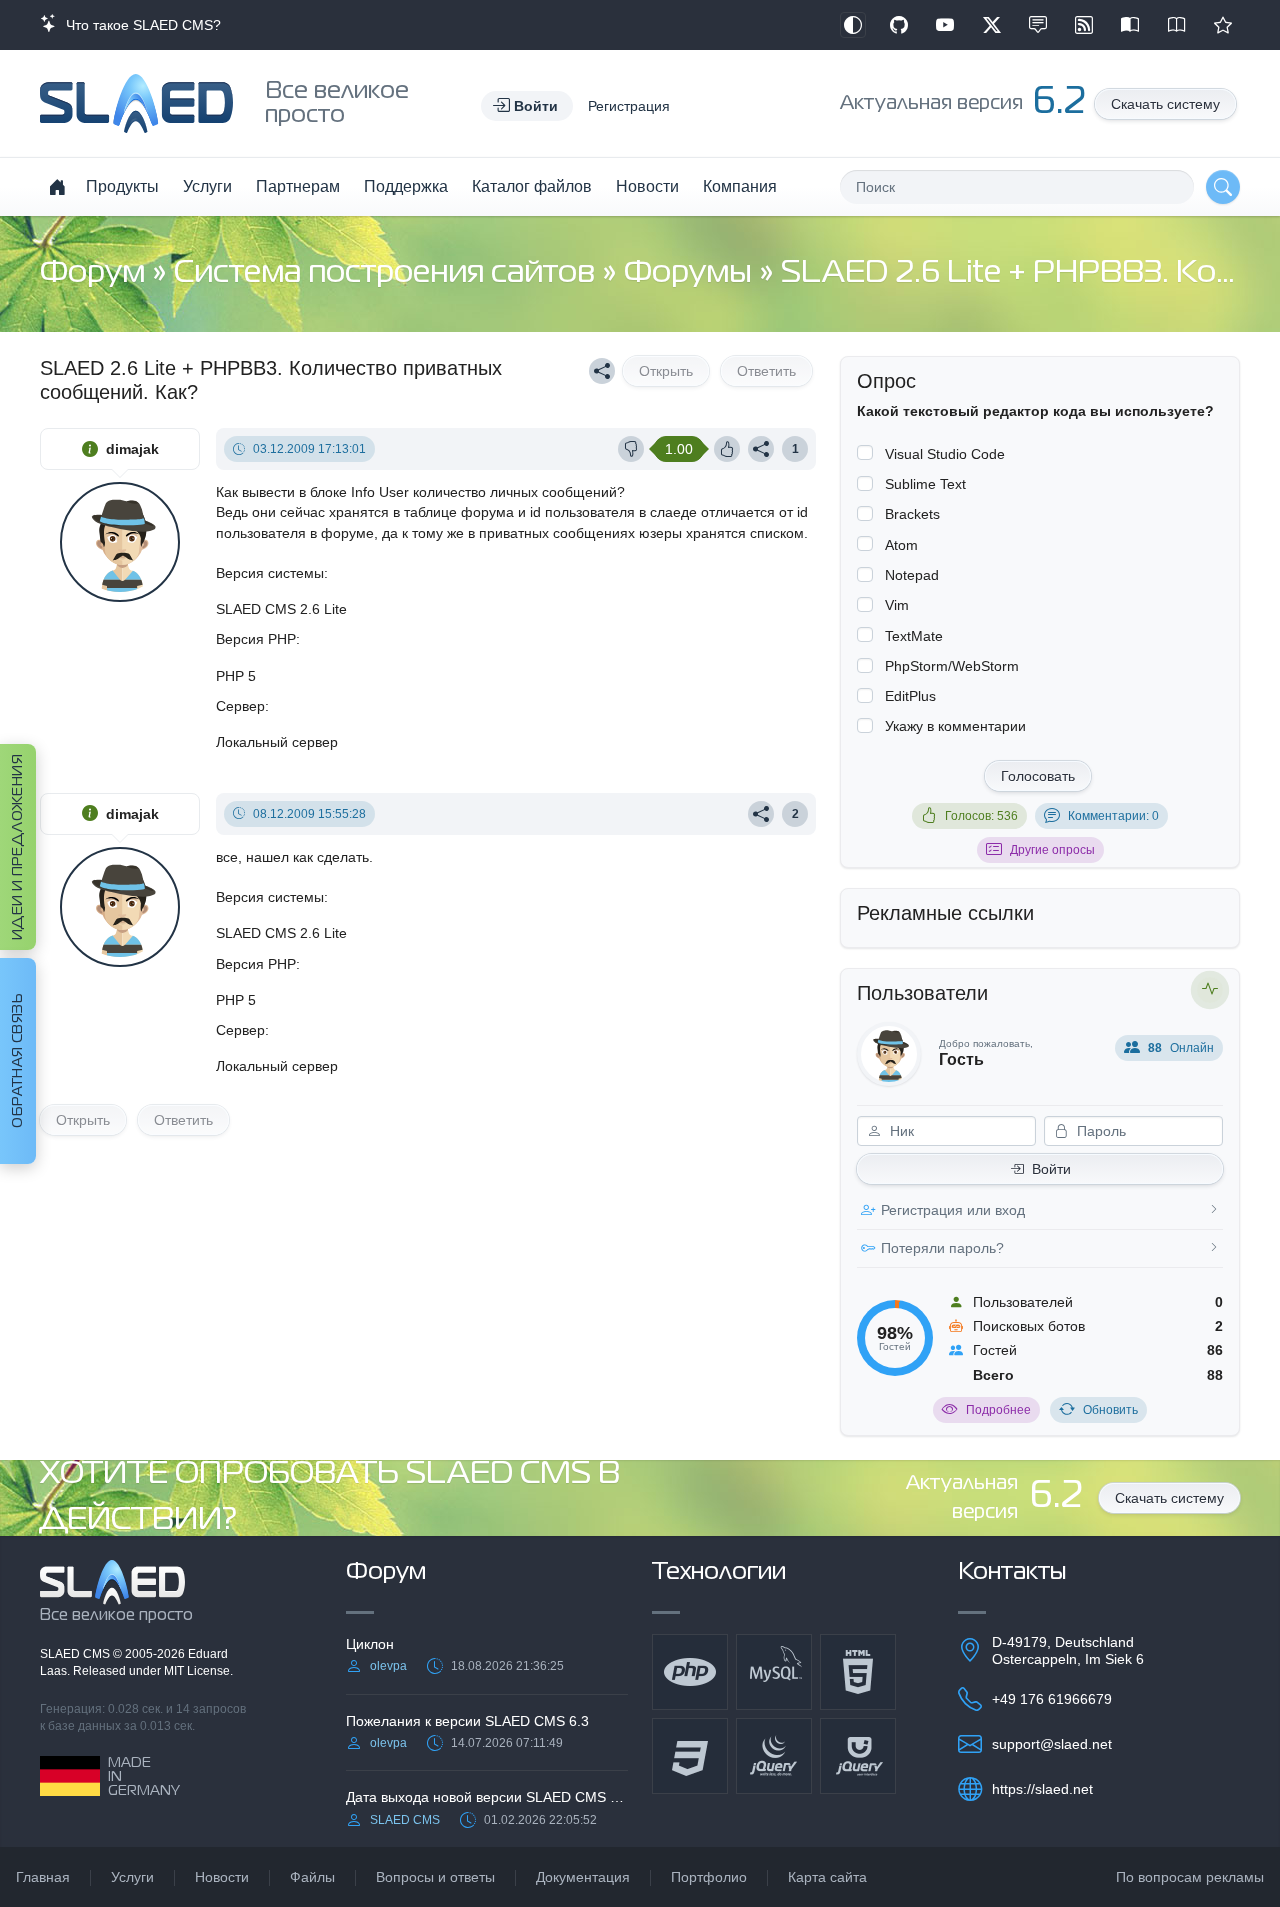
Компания (740, 186)
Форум (96, 273)
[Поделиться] (602, 371)
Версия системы (270, 573)
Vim (897, 605)
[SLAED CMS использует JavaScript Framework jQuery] (774, 1756)
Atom (901, 545)
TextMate (914, 636)
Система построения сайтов (388, 273)
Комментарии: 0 (1113, 816)
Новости (647, 186)
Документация (583, 1877)
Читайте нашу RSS (1084, 25)
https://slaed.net (1042, 1789)
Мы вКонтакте (1038, 25)
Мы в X (992, 25)
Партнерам (298, 186)
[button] (527, 106)
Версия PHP (256, 639)
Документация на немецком (1130, 25)
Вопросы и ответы (435, 1877)
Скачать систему (1165, 104)
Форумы (691, 273)
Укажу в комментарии (955, 726)
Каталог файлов (532, 186)
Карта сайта (827, 1877)
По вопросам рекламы (1190, 1877)
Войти (1051, 1169)
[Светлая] (853, 25)
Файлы (312, 1877)
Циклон (370, 1644)
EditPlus (910, 696)
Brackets (912, 514)
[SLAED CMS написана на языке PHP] (690, 1672)
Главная (43, 1877)
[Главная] (57, 187)
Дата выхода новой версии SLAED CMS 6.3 (487, 1797)
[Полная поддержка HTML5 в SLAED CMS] (858, 1672)
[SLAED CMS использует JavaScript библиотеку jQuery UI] (858, 1756)
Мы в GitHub (899, 25)
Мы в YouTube (945, 25)
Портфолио (709, 1877)
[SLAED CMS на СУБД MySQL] (774, 1672)
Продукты (122, 186)
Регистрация (629, 106)
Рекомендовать (1223, 25)
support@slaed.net (1052, 1744)
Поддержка (406, 186)
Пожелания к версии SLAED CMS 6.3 (467, 1721)
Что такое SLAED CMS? (139, 25)
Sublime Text (925, 484)
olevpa (388, 1666)
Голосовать (1038, 776)
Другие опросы (1052, 850)
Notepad (912, 575)
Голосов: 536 (981, 816)
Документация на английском (1177, 25)
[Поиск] (1223, 187)
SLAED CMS (76, 1654)
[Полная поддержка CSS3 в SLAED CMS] (690, 1756)
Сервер (240, 706)
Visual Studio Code (945, 454)
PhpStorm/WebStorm (952, 666)
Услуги (207, 186)
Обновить (1110, 1410)
